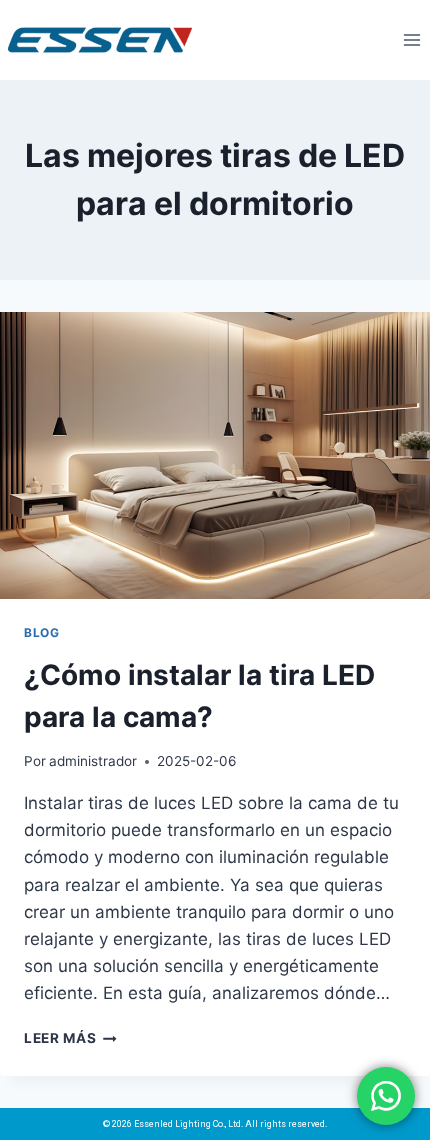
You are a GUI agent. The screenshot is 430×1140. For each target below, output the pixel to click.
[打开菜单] (411, 39)
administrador (93, 761)
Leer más (70, 1038)
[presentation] (215, 455)
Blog (41, 632)
